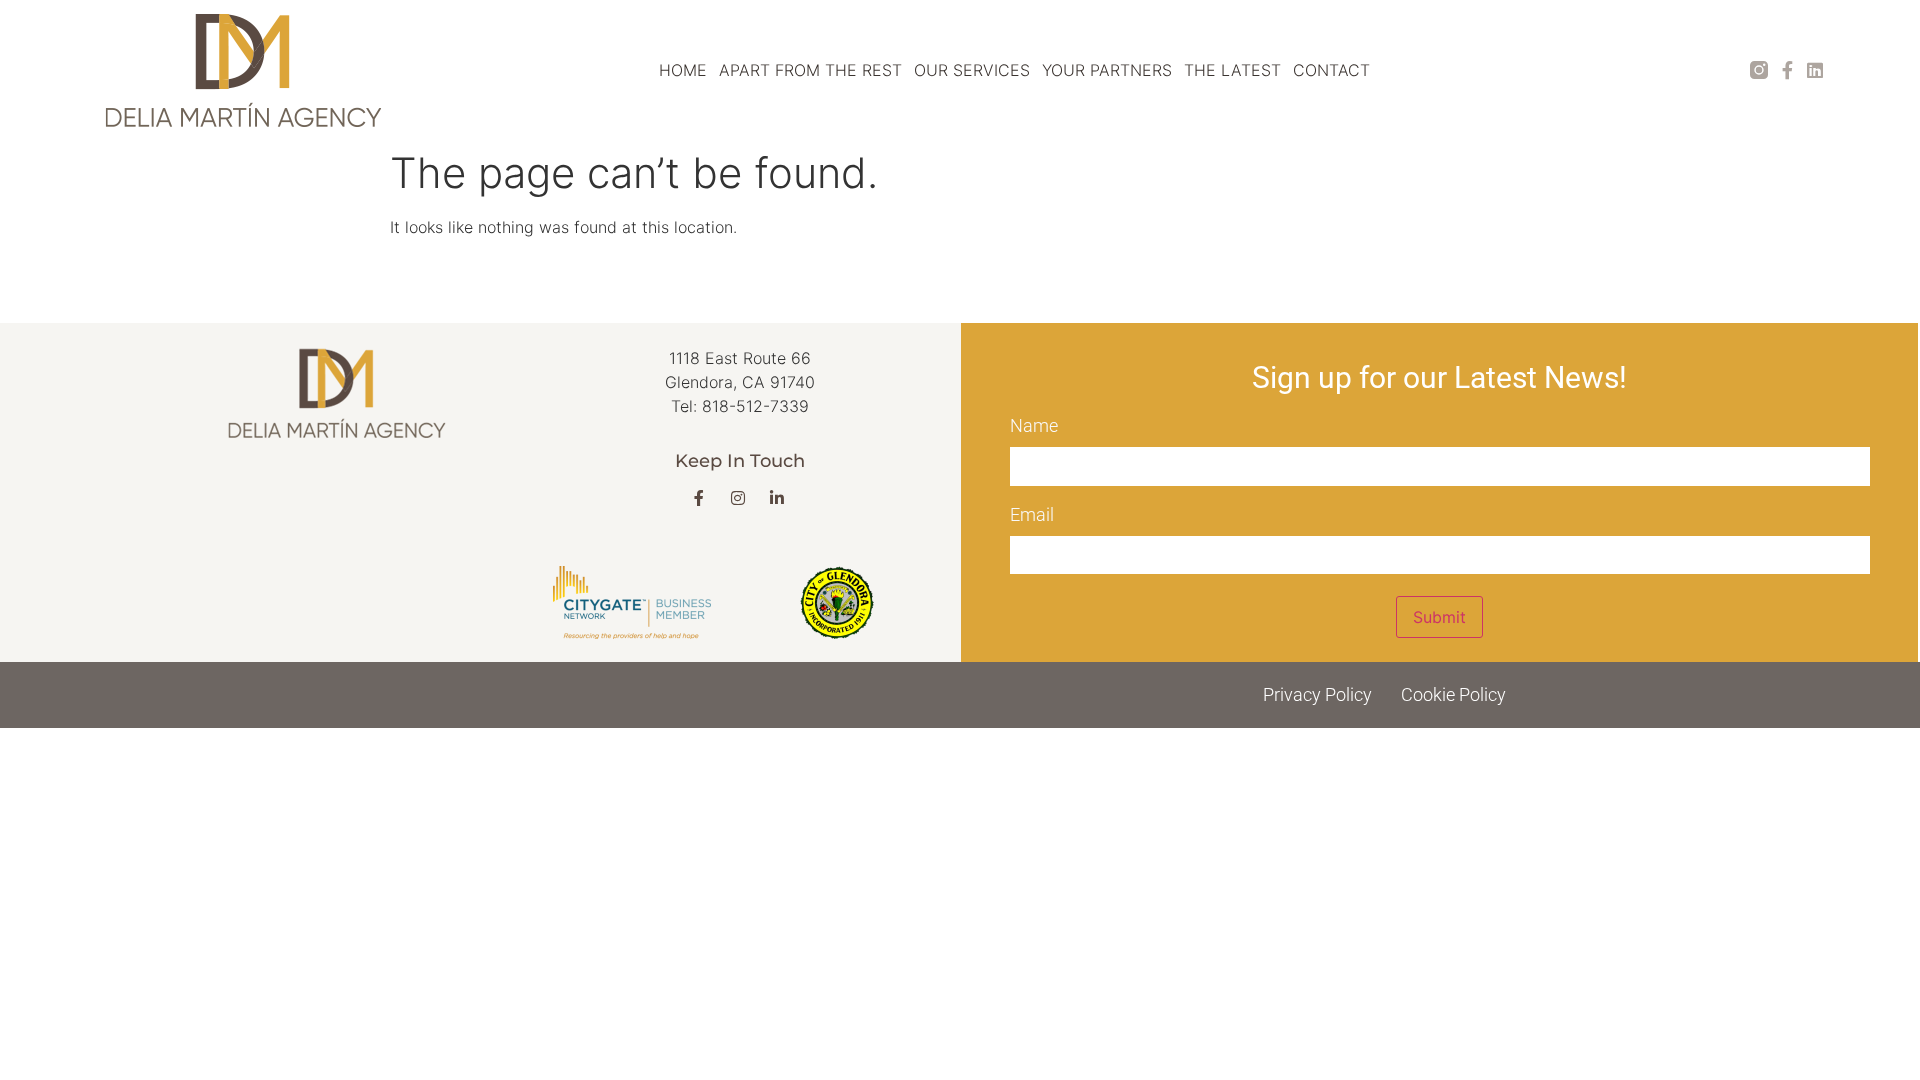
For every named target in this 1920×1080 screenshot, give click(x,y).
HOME (683, 70)
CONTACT (1331, 70)
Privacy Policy (1317, 694)
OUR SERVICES (972, 70)
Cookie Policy (1453, 694)
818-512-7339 (755, 406)
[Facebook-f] (1787, 70)
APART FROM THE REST (810, 70)
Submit (1439, 617)
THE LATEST (1232, 70)
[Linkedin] (1815, 70)
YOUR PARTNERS (1107, 70)
